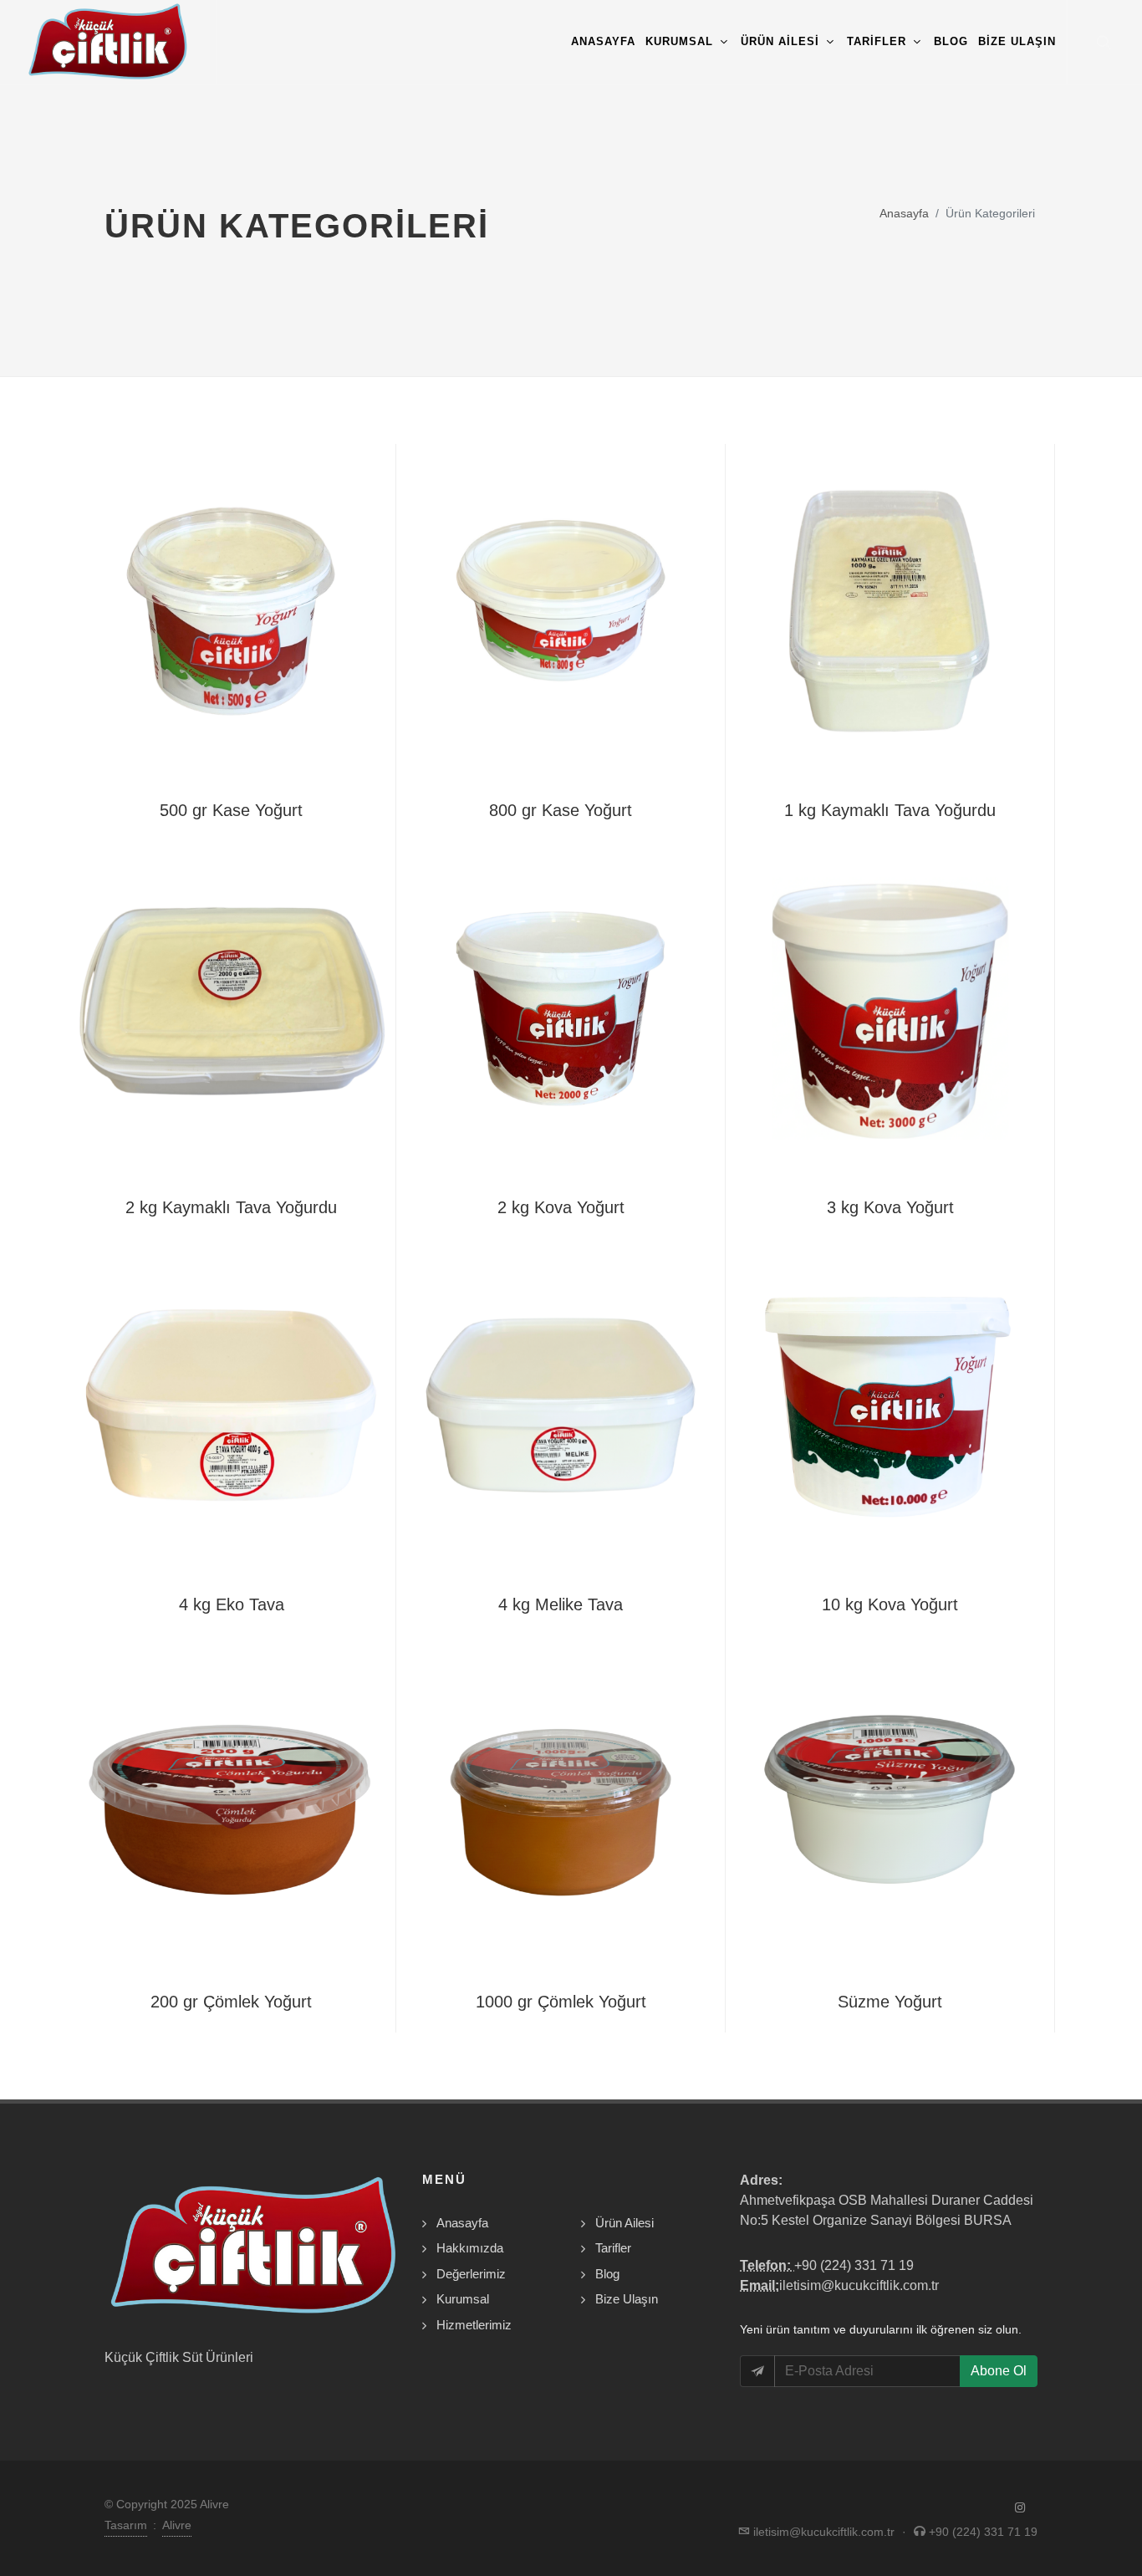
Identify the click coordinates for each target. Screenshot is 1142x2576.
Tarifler (613, 2248)
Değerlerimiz (471, 2274)
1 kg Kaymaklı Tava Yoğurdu (890, 810)
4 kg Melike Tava (561, 1604)
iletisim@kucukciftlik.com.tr (859, 2285)
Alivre (177, 2525)
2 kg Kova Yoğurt (561, 1207)
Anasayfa (904, 213)
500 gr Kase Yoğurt (231, 810)
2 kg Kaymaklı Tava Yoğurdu (231, 1207)
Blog (607, 2274)
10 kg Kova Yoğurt (890, 1604)
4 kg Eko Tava (232, 1604)
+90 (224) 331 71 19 (854, 2265)
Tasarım (126, 2525)
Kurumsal (463, 2299)
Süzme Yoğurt (890, 2002)
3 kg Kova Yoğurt (890, 1207)
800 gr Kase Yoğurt (561, 810)
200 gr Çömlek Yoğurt (231, 2002)
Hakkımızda (470, 2248)
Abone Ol (999, 2371)
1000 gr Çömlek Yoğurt (561, 2002)
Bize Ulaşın (627, 2299)
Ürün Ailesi (625, 2223)
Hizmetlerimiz (474, 2325)
